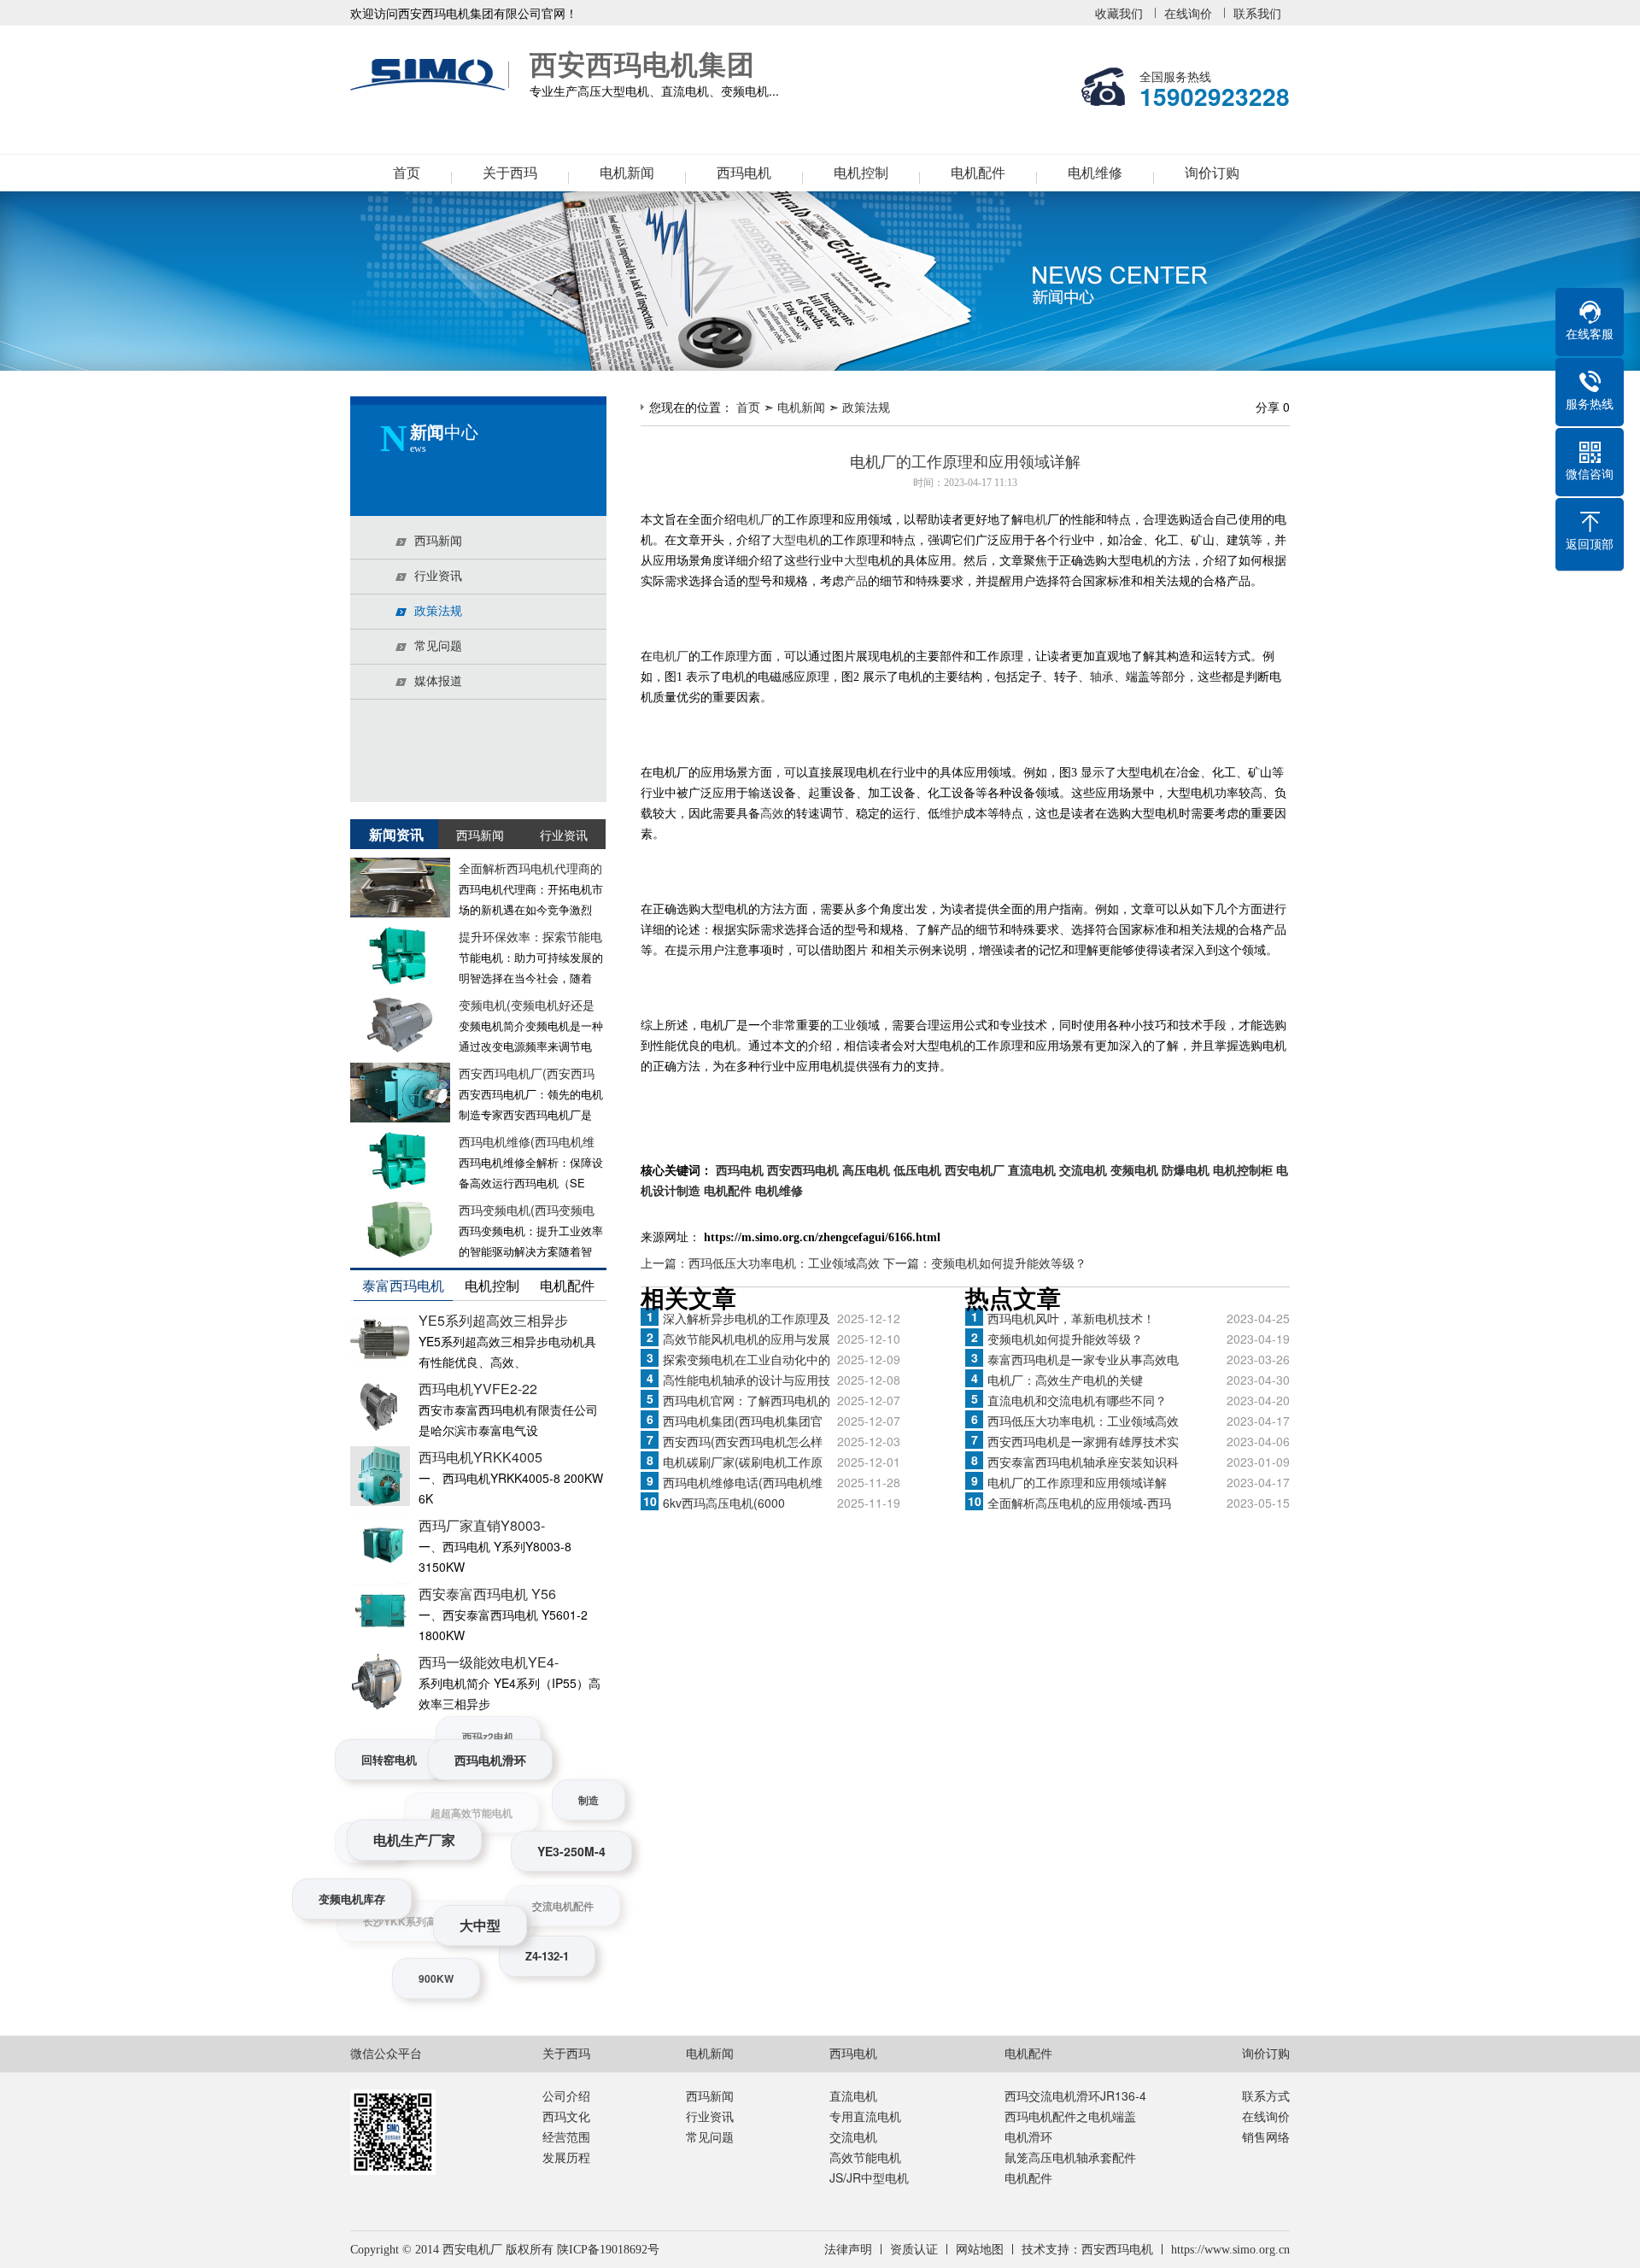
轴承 (1102, 677)
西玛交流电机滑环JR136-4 (1075, 2095)
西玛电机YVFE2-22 (478, 1389)
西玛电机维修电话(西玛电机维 (743, 1482)
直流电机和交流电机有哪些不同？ (1077, 1400)
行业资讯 (710, 2116)
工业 (844, 1026)
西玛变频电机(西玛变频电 (527, 1210)
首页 (407, 173)
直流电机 (853, 2095)
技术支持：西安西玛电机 (1087, 2250)
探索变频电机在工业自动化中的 (747, 1359)
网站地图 (980, 2250)
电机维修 (1095, 173)
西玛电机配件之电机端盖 (1070, 2116)
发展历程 (566, 2157)
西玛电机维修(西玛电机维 (527, 1141)
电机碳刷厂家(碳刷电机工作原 (743, 1462)
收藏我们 (1119, 13)
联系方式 (1266, 2095)
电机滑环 (1028, 2136)
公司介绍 (566, 2095)
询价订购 (1212, 173)
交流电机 (853, 2136)
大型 (856, 561)
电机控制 (861, 173)
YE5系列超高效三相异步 (493, 1320)
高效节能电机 (865, 2157)
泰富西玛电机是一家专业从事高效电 (1083, 1359)
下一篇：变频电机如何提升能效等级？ (985, 1263)
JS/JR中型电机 (869, 2177)
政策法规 (866, 407)
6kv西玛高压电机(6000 (724, 1503)
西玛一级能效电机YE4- (489, 1662)
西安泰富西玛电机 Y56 (487, 1594)
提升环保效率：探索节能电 (530, 936)
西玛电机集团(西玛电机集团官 (743, 1421)
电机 (1035, 520)
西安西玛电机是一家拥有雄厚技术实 (1083, 1441)
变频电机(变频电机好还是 (527, 1005)
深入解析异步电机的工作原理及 (747, 1318)
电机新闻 (627, 173)
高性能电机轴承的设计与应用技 (747, 1380)
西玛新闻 (710, 2095)
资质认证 (914, 2250)
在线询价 (1188, 13)
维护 (952, 814)
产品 (856, 581)
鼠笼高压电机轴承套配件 (1070, 2157)
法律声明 (848, 2250)
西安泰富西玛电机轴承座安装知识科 (1083, 1462)
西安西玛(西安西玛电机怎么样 (743, 1441)
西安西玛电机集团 (431, 75)
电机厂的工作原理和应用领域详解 (1077, 1482)
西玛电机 (744, 173)
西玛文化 (566, 2116)
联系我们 (1257, 13)
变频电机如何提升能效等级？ (1065, 1339)
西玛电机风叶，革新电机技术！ (1071, 1318)
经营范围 (566, 2136)
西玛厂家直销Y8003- (482, 1525)
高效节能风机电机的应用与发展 (747, 1339)
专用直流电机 (865, 2116)
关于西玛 (510, 173)
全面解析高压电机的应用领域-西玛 (1079, 1503)
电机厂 (754, 520)
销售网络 (1266, 2136)
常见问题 (710, 2136)
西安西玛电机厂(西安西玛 (527, 1073)
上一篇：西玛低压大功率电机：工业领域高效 (762, 1263)
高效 (772, 814)
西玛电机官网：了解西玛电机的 (747, 1400)
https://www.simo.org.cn (1230, 2250)
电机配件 (978, 173)
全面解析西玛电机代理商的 (530, 868)
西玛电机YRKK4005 (480, 1457)
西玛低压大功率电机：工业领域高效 (1083, 1421)
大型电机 (796, 540)
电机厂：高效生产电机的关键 (1065, 1380)
